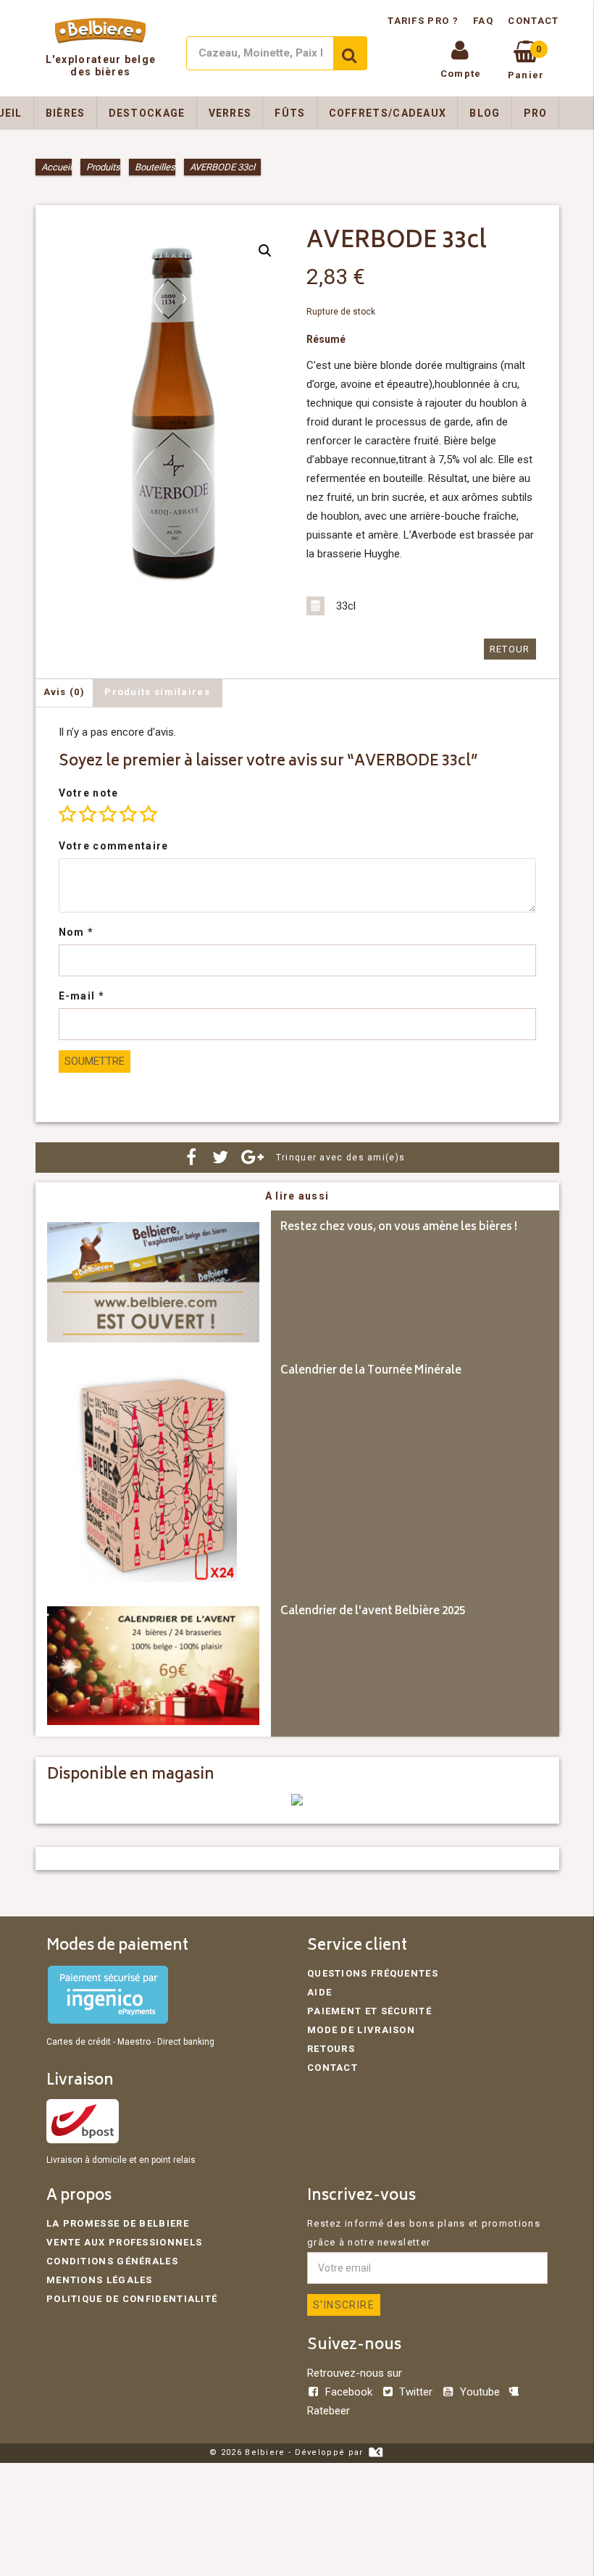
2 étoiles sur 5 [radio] (88, 814)
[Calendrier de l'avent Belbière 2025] (153, 1666)
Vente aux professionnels (124, 2242)
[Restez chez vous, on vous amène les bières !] (153, 1282)
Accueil (57, 167)
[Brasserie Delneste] (297, 1802)
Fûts (290, 113)
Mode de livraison (361, 2030)
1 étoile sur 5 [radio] (67, 814)
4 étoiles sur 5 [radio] (128, 814)
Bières (66, 113)
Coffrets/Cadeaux (388, 113)
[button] (265, 251)
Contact (533, 21)
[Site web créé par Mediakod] (376, 2452)
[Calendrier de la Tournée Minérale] (153, 1474)
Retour (510, 649)
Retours (331, 2049)
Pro (536, 113)
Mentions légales (100, 2280)
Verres (230, 113)
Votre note (89, 793)
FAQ (483, 21)
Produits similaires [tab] (157, 692)
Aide (319, 1992)
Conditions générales (112, 2261)
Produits (103, 167)
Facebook (349, 2392)
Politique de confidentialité (132, 2299)
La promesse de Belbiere (118, 2223)
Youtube (480, 2392)
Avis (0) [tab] (64, 692)
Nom (76, 932)
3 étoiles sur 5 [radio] (108, 814)
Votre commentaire (114, 846)
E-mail (81, 996)
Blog (485, 113)
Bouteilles (155, 167)
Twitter (416, 2392)
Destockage (147, 113)
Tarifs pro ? (424, 21)
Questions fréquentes (373, 1973)
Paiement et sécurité (369, 2011)
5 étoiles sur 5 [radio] (148, 814)
